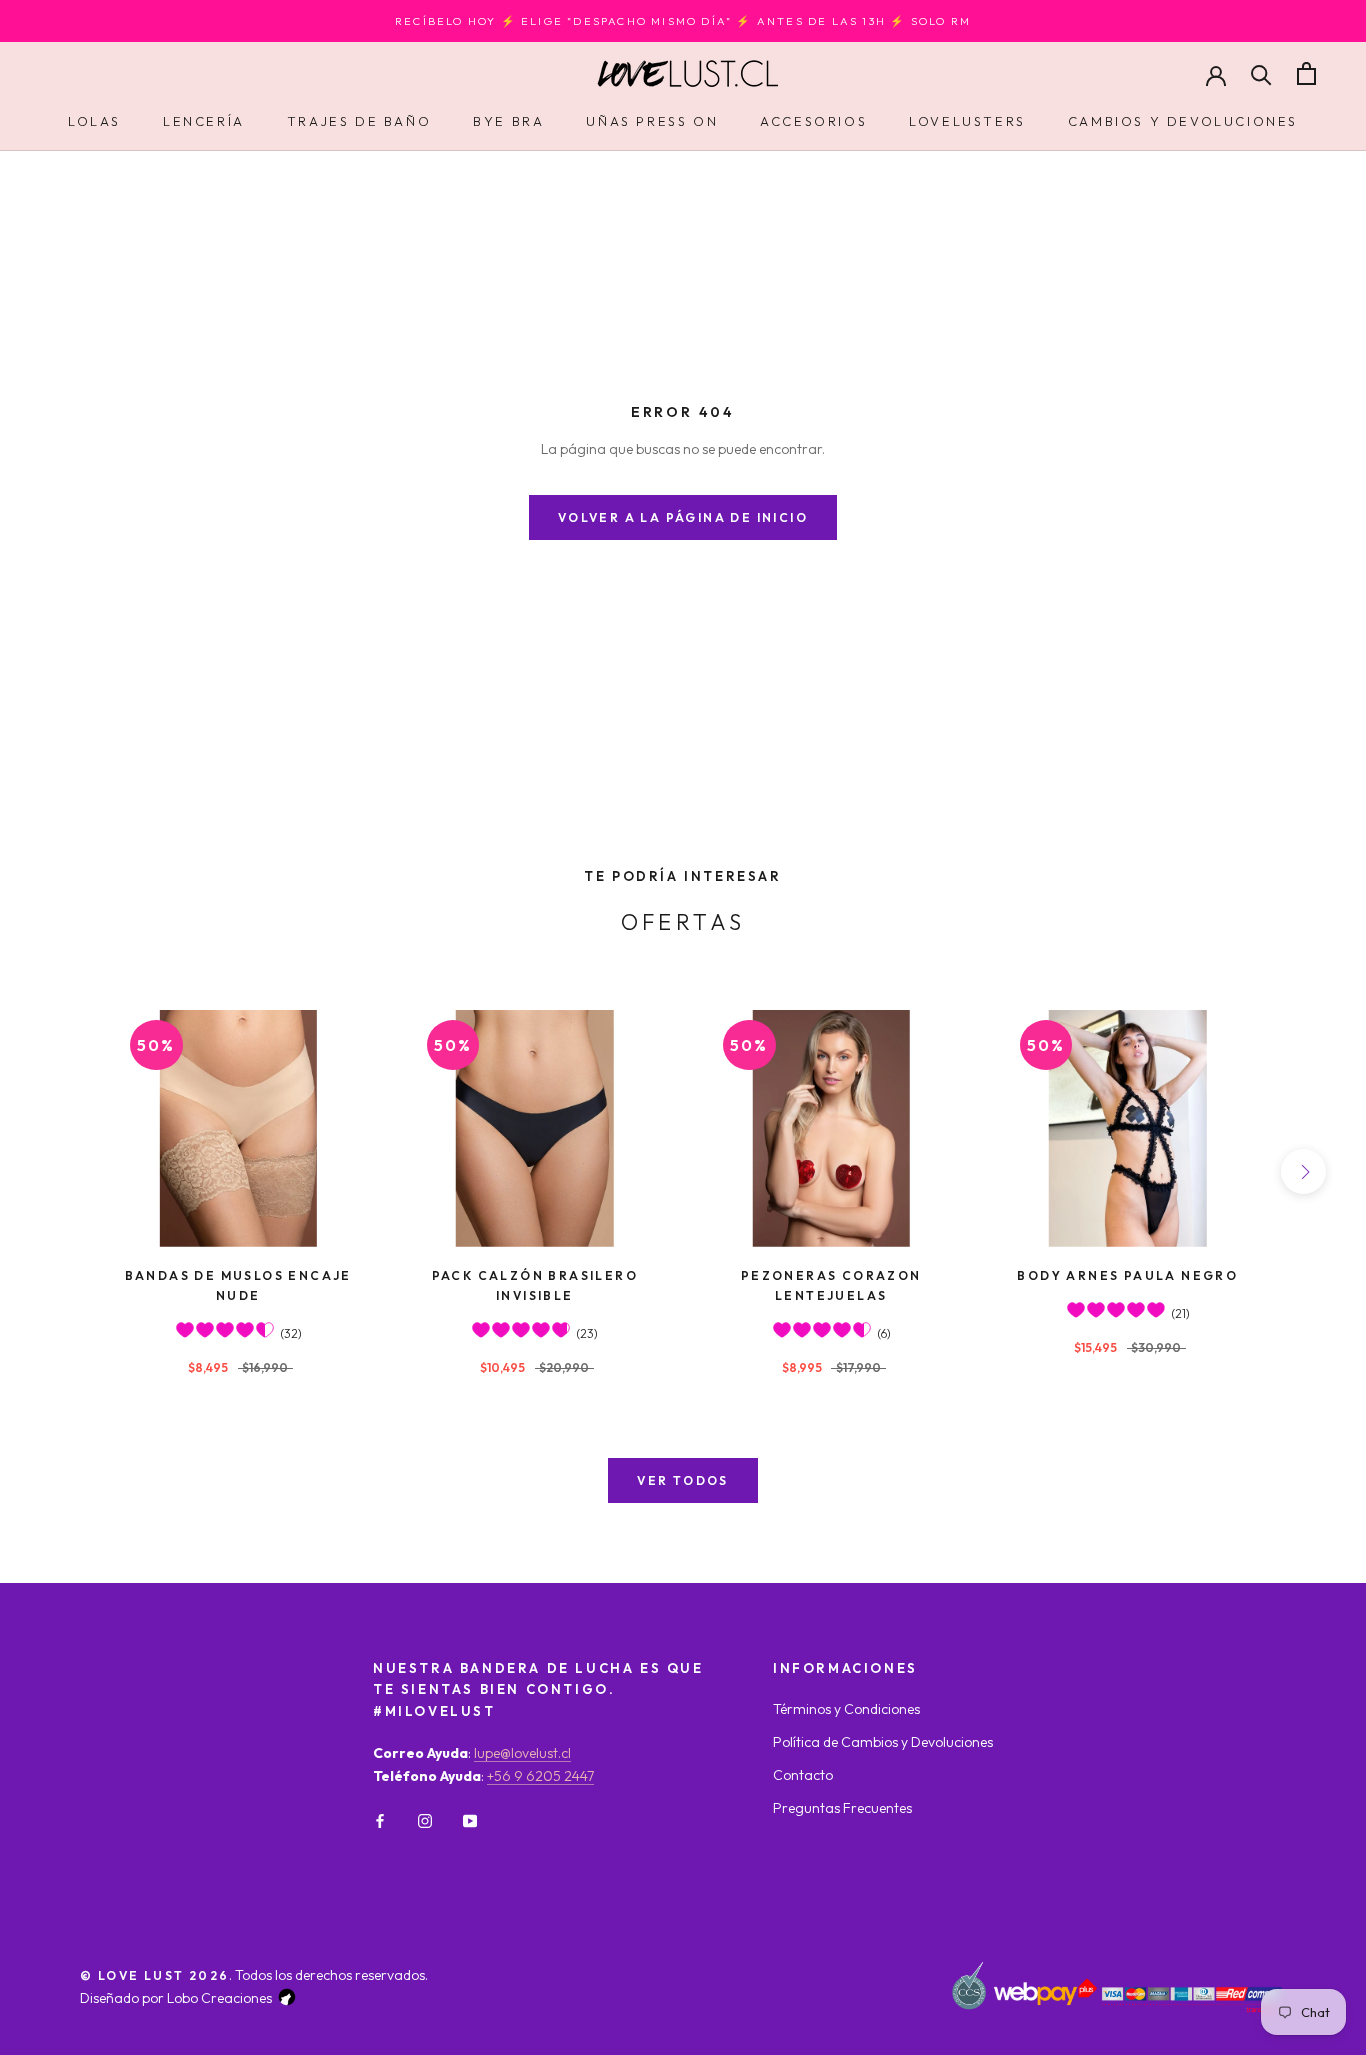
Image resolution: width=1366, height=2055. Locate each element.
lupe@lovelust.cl (522, 1753)
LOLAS (94, 121)
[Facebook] (380, 1819)
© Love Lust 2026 (154, 1975)
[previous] (62, 1171)
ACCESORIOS (813, 121)
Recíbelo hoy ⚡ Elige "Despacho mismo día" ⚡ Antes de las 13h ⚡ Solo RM (683, 21)
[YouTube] (470, 1819)
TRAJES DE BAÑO (359, 121)
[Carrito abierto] (1306, 73)
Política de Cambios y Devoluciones (883, 1742)
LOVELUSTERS (967, 121)
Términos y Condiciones (846, 1709)
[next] (1303, 1171)
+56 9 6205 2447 (540, 1776)
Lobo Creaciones (219, 1998)
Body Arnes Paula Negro (1127, 1275)
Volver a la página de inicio (683, 517)
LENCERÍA (204, 121)
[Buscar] (1261, 73)
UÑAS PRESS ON (652, 121)
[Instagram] (425, 1819)
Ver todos (683, 1480)
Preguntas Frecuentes (842, 1808)
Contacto (803, 1775)
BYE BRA (508, 121)
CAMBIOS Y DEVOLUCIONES (1183, 121)
